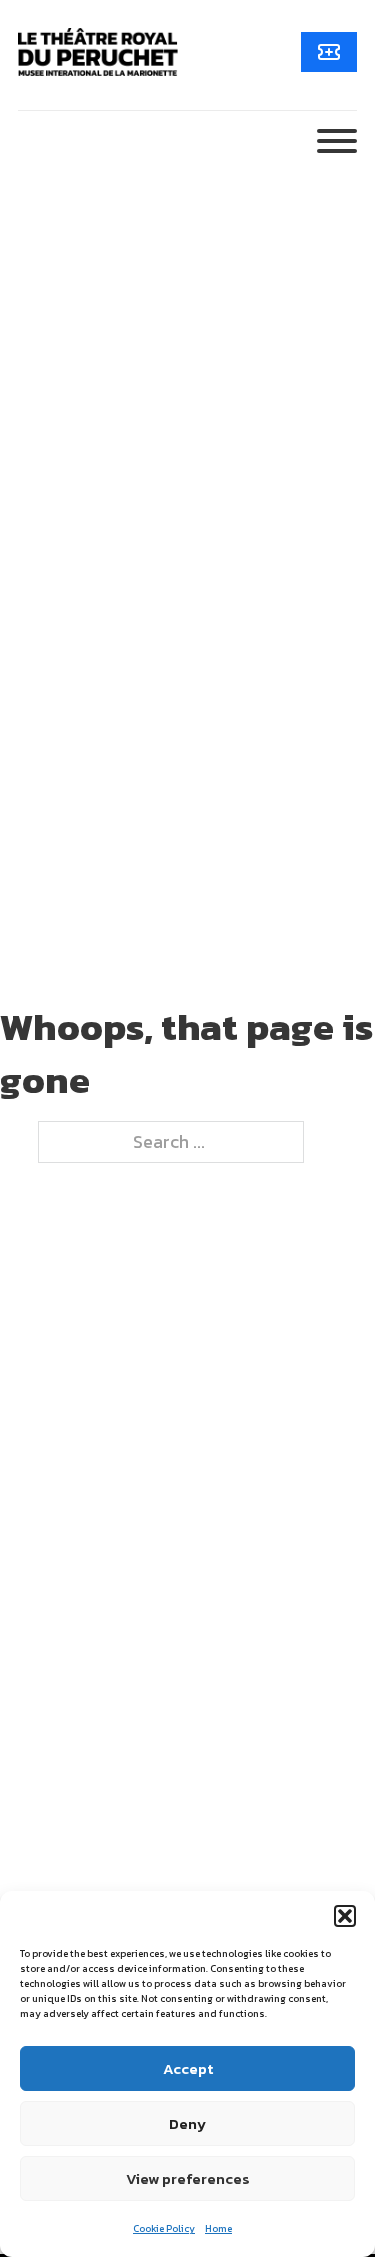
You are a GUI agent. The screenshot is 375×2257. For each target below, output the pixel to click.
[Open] (337, 141)
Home (218, 2228)
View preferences (188, 2178)
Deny (187, 2123)
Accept (188, 2068)
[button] (345, 1916)
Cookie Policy (164, 2228)
